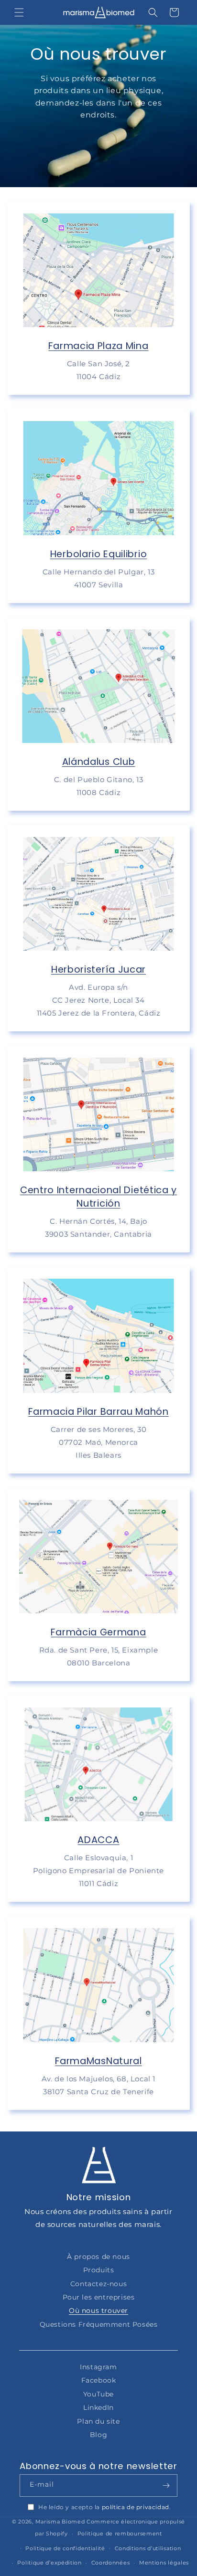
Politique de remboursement (120, 2534)
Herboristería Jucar (98, 969)
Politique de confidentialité (65, 2548)
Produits (99, 2270)
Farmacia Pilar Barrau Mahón (98, 1411)
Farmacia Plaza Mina (98, 346)
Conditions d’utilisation (148, 2548)
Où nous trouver (98, 2311)
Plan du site (98, 2421)
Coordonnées (111, 2563)
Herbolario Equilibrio (99, 554)
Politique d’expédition (49, 2563)
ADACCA (98, 1840)
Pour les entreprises (99, 2297)
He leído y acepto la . (104, 2507)
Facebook (99, 2380)
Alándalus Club (99, 762)
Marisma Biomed (60, 2522)
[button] (19, 12)
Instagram (98, 2367)
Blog (98, 2435)
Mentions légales (164, 2563)
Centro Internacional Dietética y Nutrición (98, 1197)
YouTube (98, 2394)
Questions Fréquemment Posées (99, 2324)
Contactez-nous (98, 2284)
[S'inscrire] (166, 2486)
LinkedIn (98, 2407)
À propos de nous (98, 2257)
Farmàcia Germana (98, 1632)
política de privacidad (136, 2507)
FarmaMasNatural (98, 2061)
